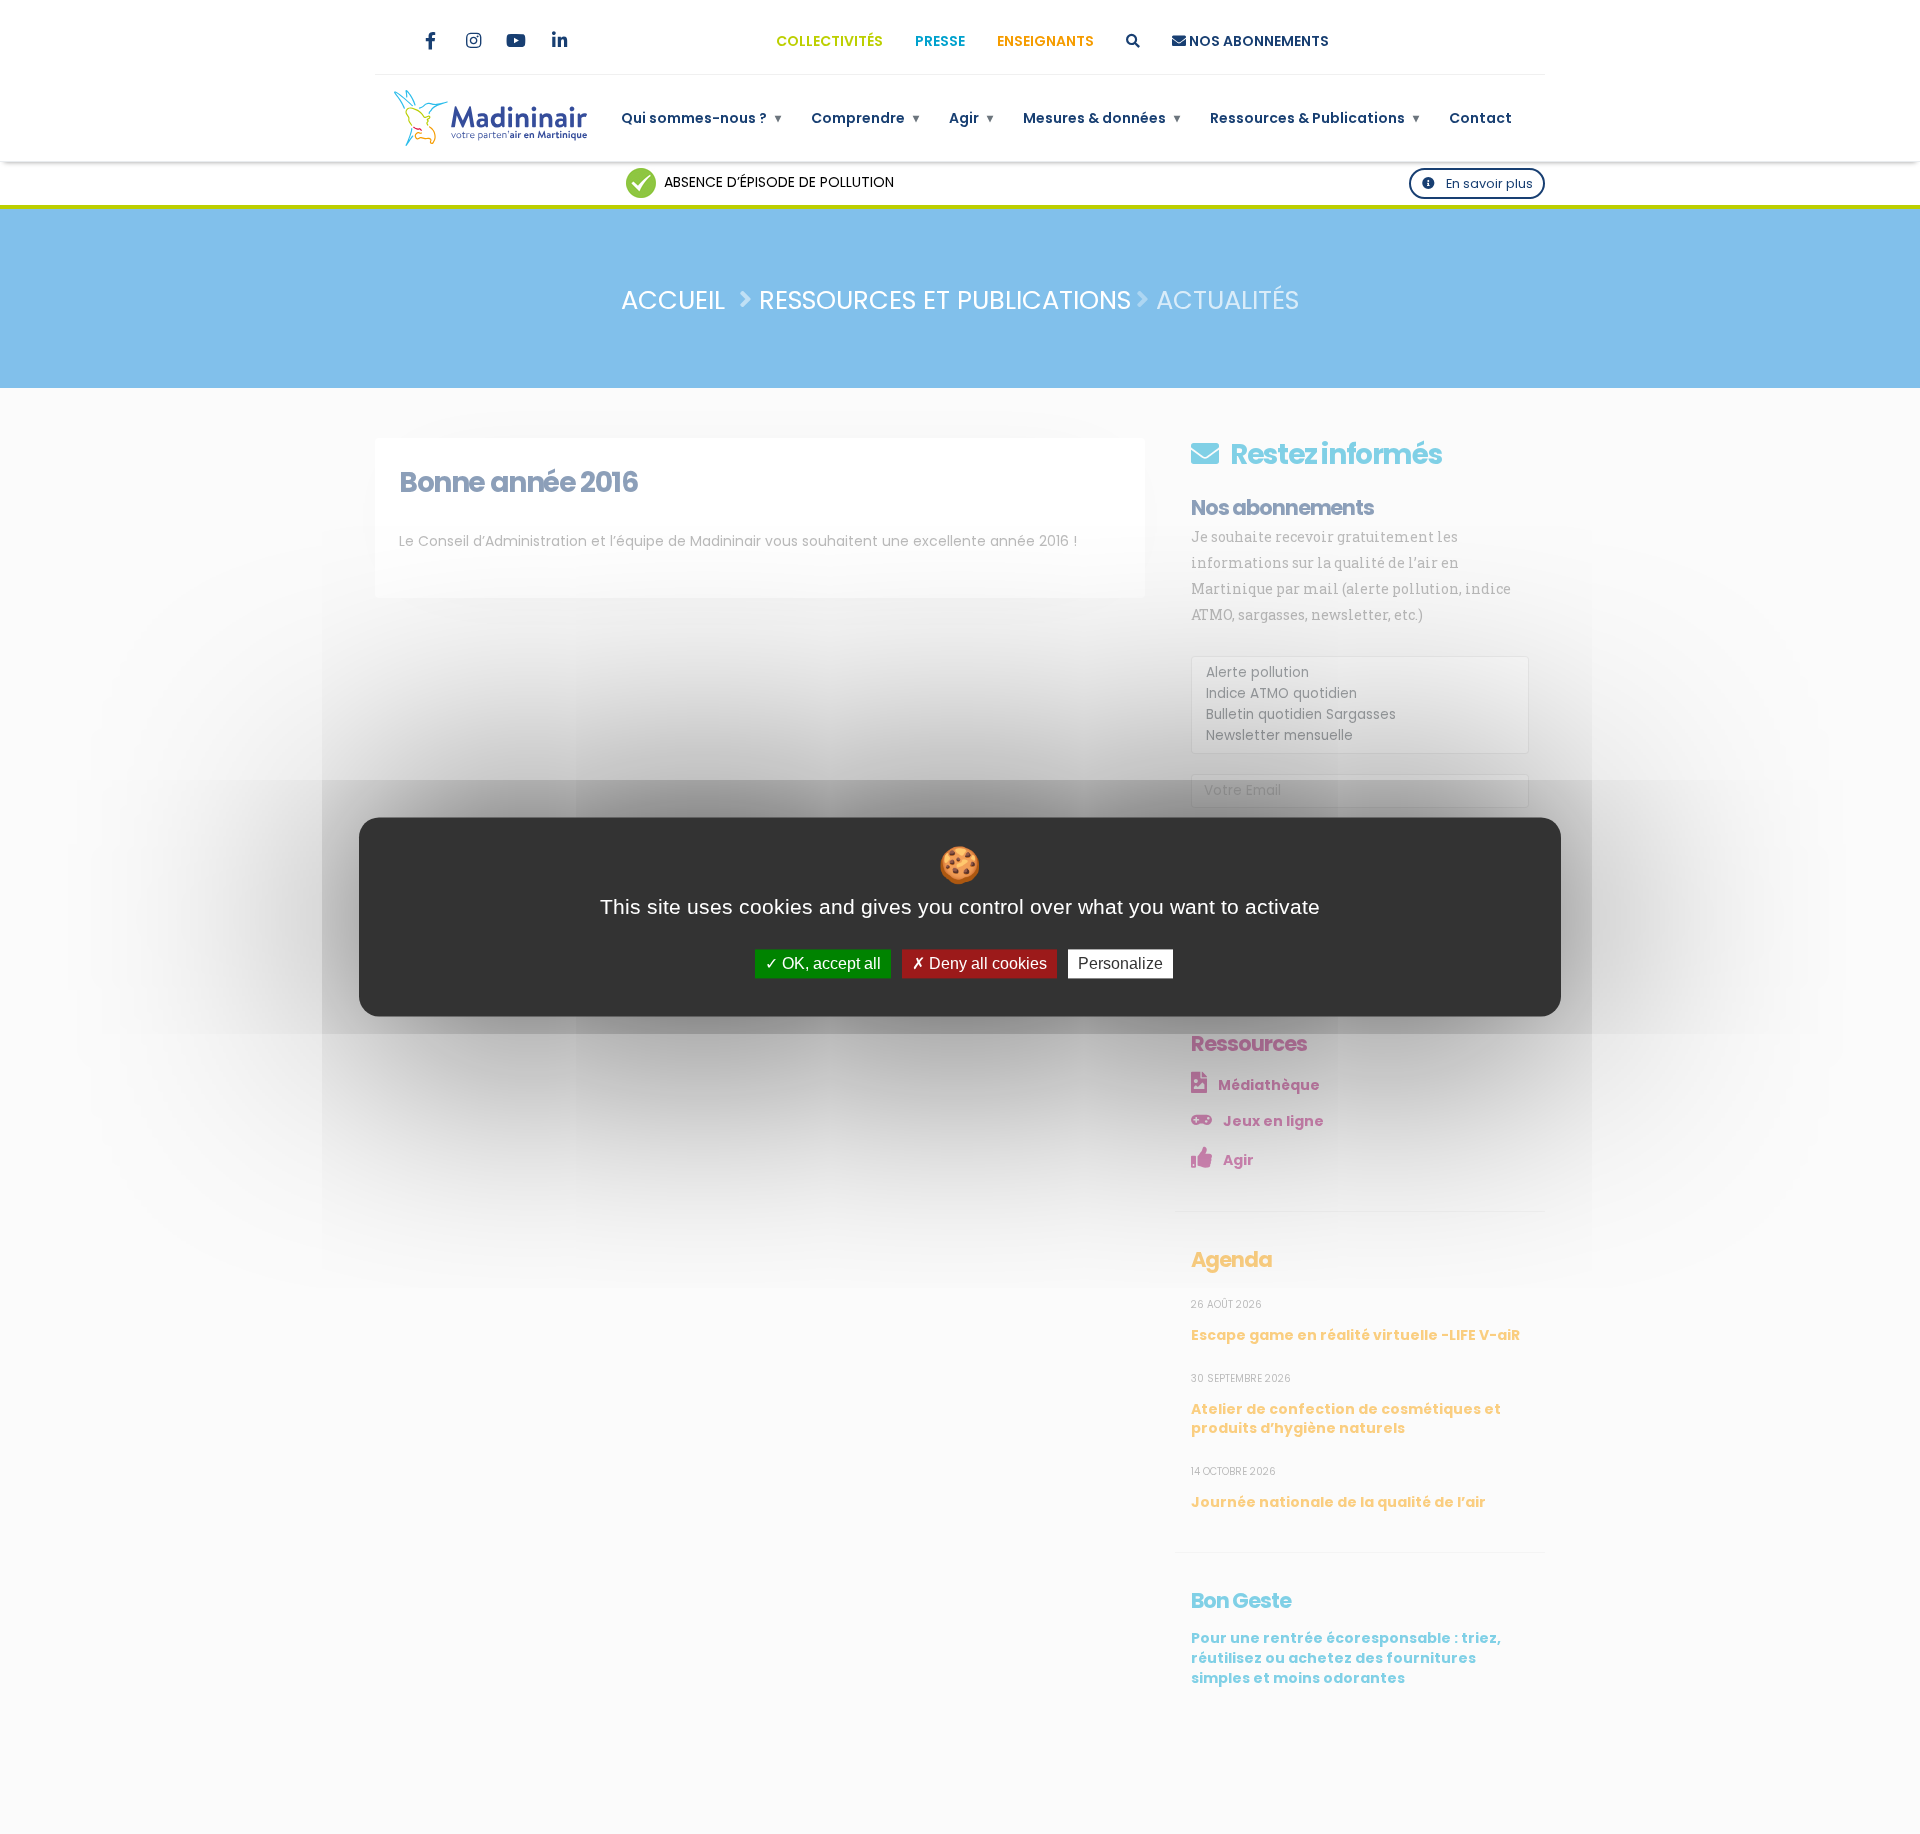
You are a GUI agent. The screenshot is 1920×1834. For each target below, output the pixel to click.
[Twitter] (387, 41)
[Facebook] (430, 41)
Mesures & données (1101, 118)
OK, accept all (829, 963)
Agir (971, 118)
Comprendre (865, 118)
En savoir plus (1488, 183)
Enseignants (1045, 41)
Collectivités (829, 41)
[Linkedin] (559, 41)
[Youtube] (516, 41)
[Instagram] (473, 41)
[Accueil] (490, 118)
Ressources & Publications (1314, 118)
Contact (1480, 118)
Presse (940, 41)
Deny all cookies (986, 963)
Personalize (1120, 963)
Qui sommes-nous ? (701, 118)
